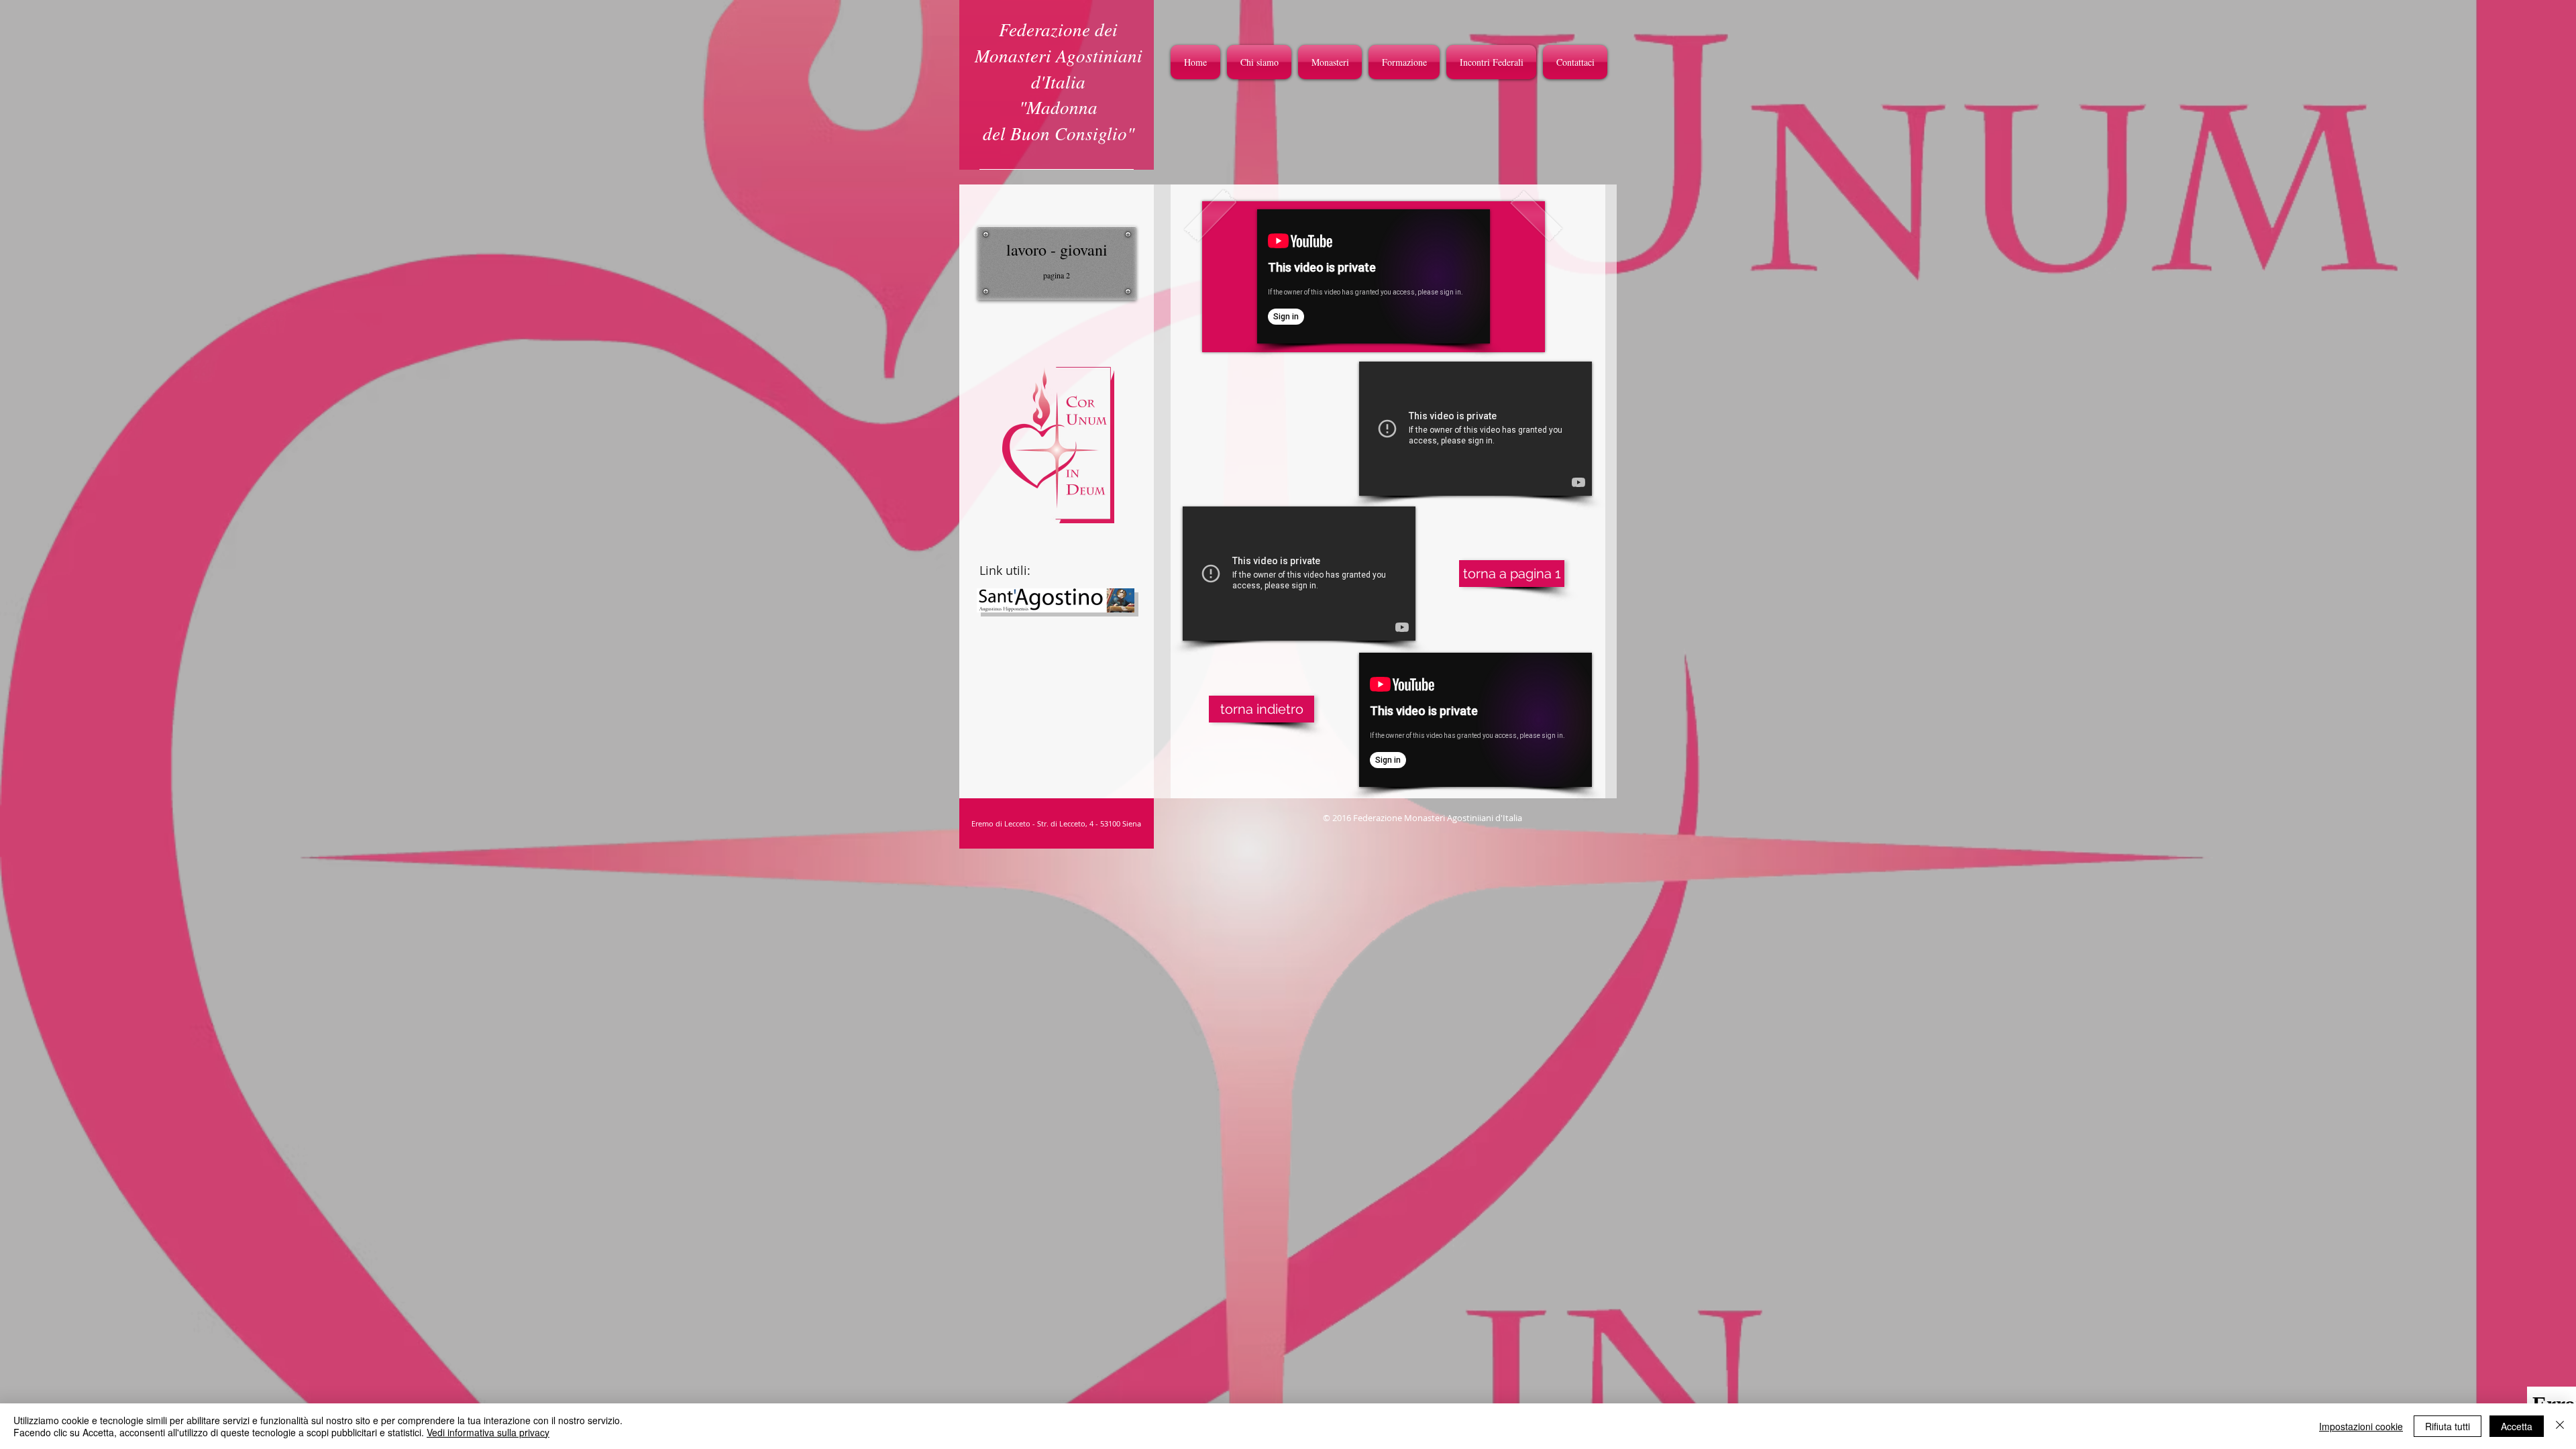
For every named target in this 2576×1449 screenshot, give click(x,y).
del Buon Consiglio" (1059, 133)
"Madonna (1058, 107)
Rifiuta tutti (2448, 1426)
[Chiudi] (2560, 1426)
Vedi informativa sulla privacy (488, 1432)
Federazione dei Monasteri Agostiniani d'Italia (1059, 55)
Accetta (2517, 1426)
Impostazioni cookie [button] (2361, 1426)
